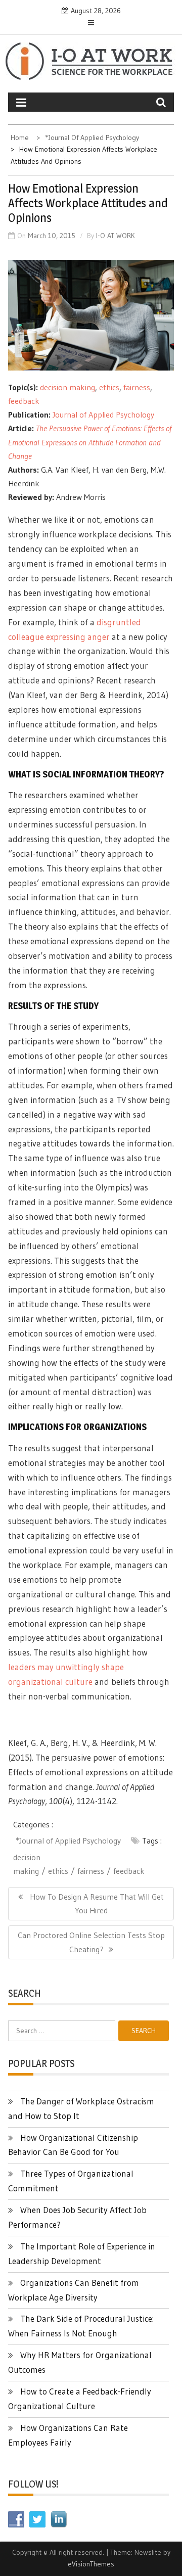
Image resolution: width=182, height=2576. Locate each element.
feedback (24, 401)
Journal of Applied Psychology (103, 415)
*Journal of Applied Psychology (68, 1841)
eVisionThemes (91, 2564)
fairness (137, 387)
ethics (109, 387)
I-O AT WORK (116, 236)
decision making (67, 387)
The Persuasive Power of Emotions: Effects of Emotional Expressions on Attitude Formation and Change (90, 442)
